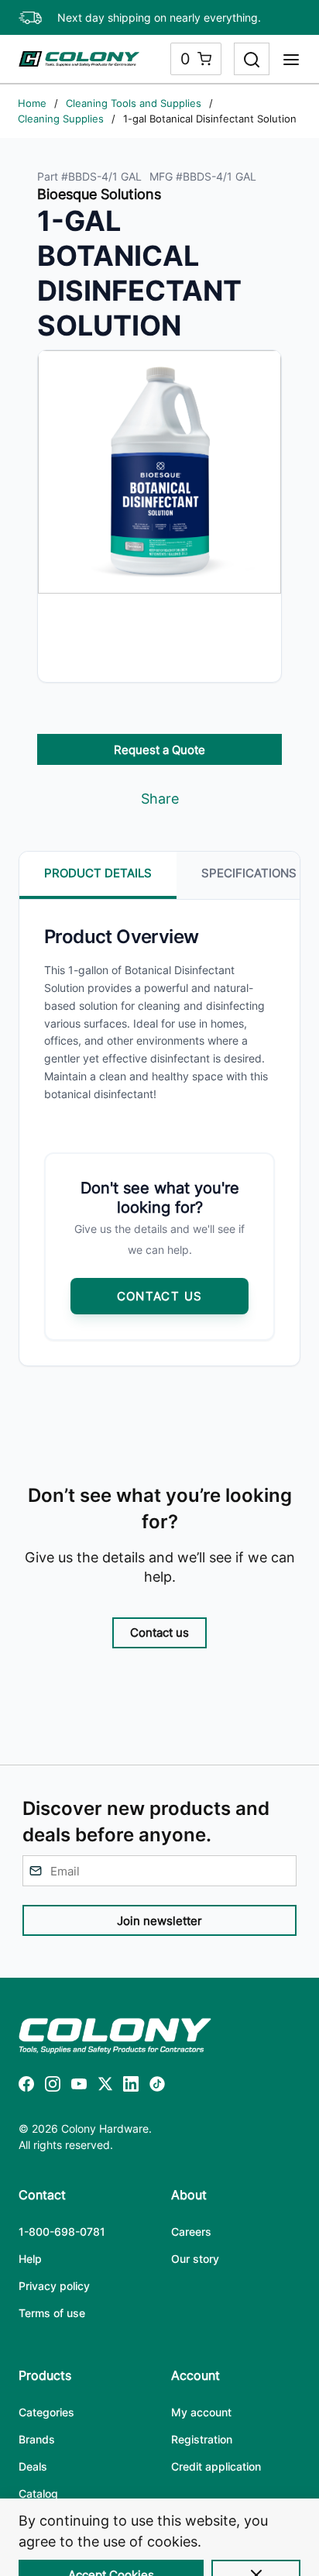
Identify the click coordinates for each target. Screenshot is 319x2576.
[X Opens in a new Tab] (105, 2087)
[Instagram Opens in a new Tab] (53, 2087)
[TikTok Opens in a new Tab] (157, 2087)
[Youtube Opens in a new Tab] (79, 2087)
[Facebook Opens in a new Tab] (26, 2087)
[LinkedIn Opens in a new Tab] (131, 2087)
